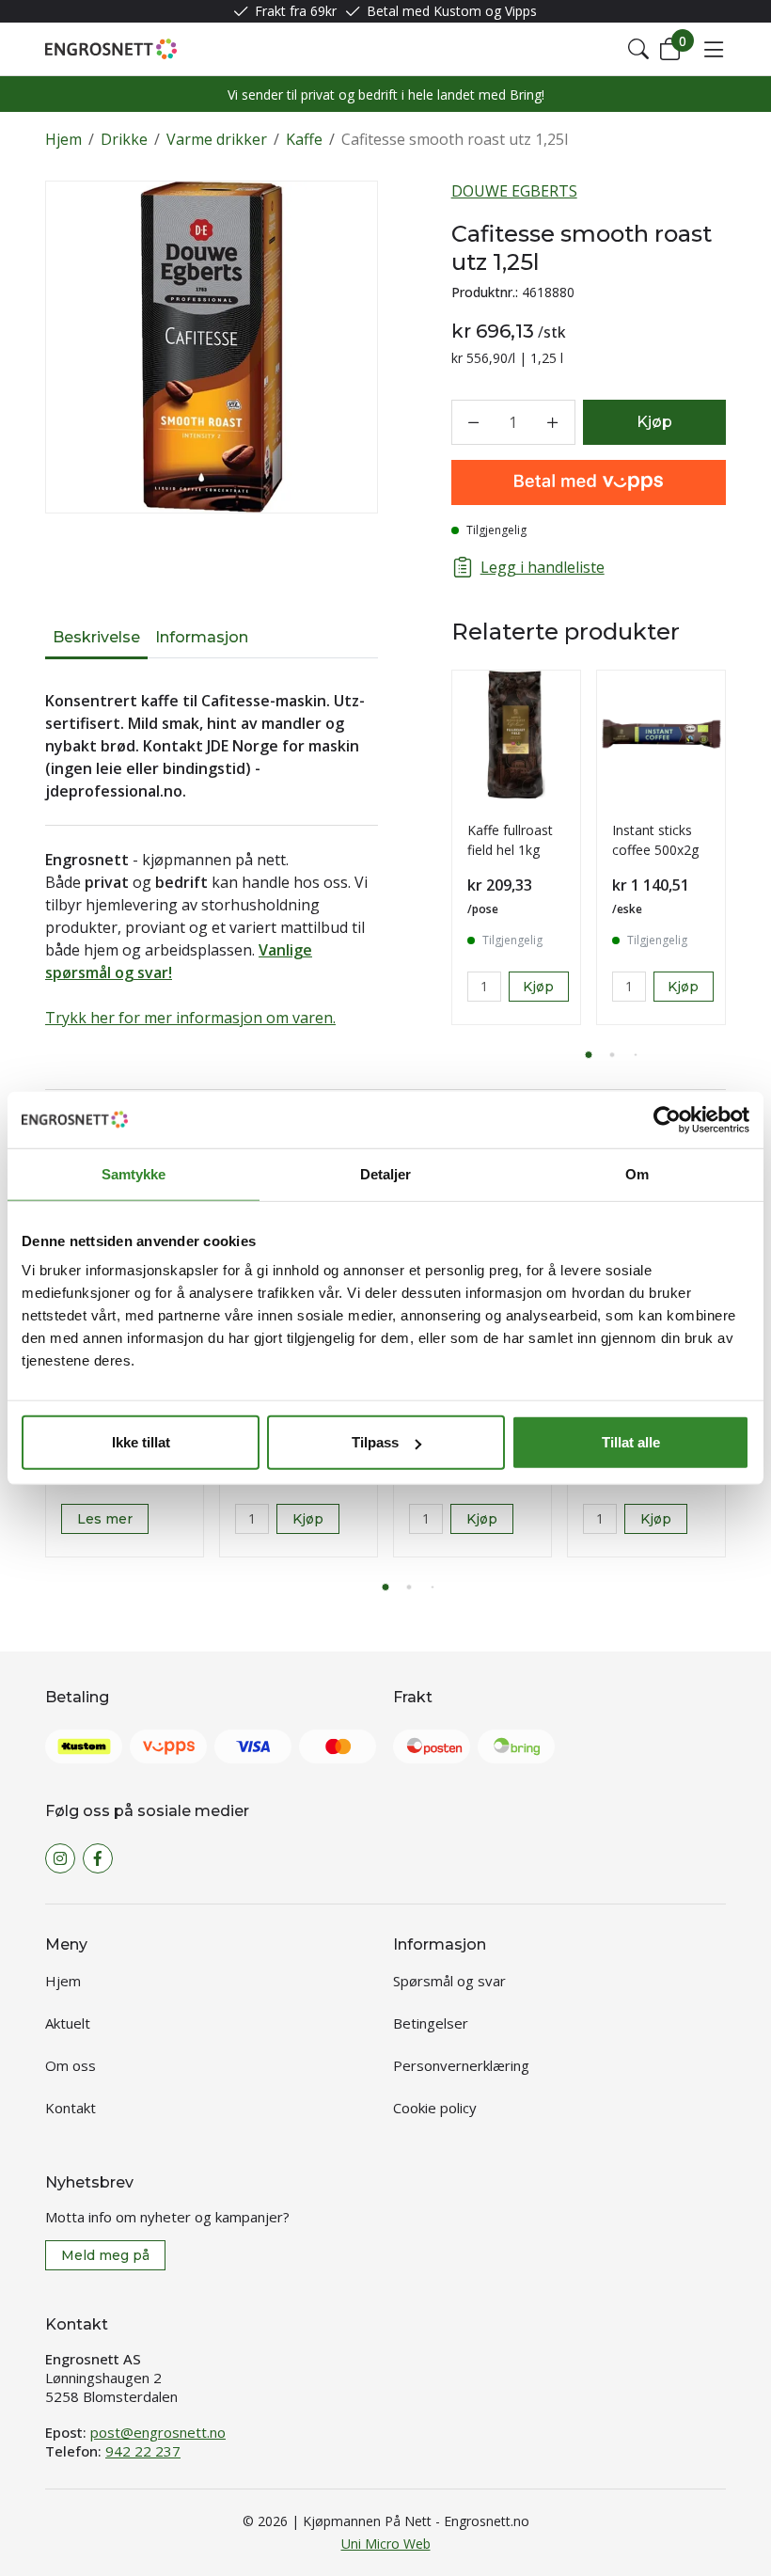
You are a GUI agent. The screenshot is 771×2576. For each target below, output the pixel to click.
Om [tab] (637, 1173)
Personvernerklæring (461, 2065)
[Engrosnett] (111, 49)
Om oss (71, 2065)
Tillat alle (631, 1442)
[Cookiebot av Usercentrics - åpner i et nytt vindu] (667, 1119)
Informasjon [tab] (202, 637)
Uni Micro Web (386, 2544)
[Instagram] (60, 1858)
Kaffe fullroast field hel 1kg (510, 840)
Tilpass (375, 1442)
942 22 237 (143, 2451)
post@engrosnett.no (158, 2432)
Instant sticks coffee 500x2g (655, 840)
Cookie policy (435, 2108)
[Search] (638, 49)
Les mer (105, 1519)
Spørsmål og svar (449, 1981)
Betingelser (431, 2023)
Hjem (63, 139)
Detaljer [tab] (386, 1173)
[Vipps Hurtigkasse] (589, 482)
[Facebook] (98, 1858)
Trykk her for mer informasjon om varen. (190, 1018)
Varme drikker (217, 139)
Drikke (124, 139)
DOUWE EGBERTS (514, 191)
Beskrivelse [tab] (96, 637)
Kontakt (71, 2108)
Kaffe (304, 139)
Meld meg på (105, 2255)
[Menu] (714, 49)
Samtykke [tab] (134, 1173)
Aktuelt (68, 2023)
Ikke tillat (141, 1442)
